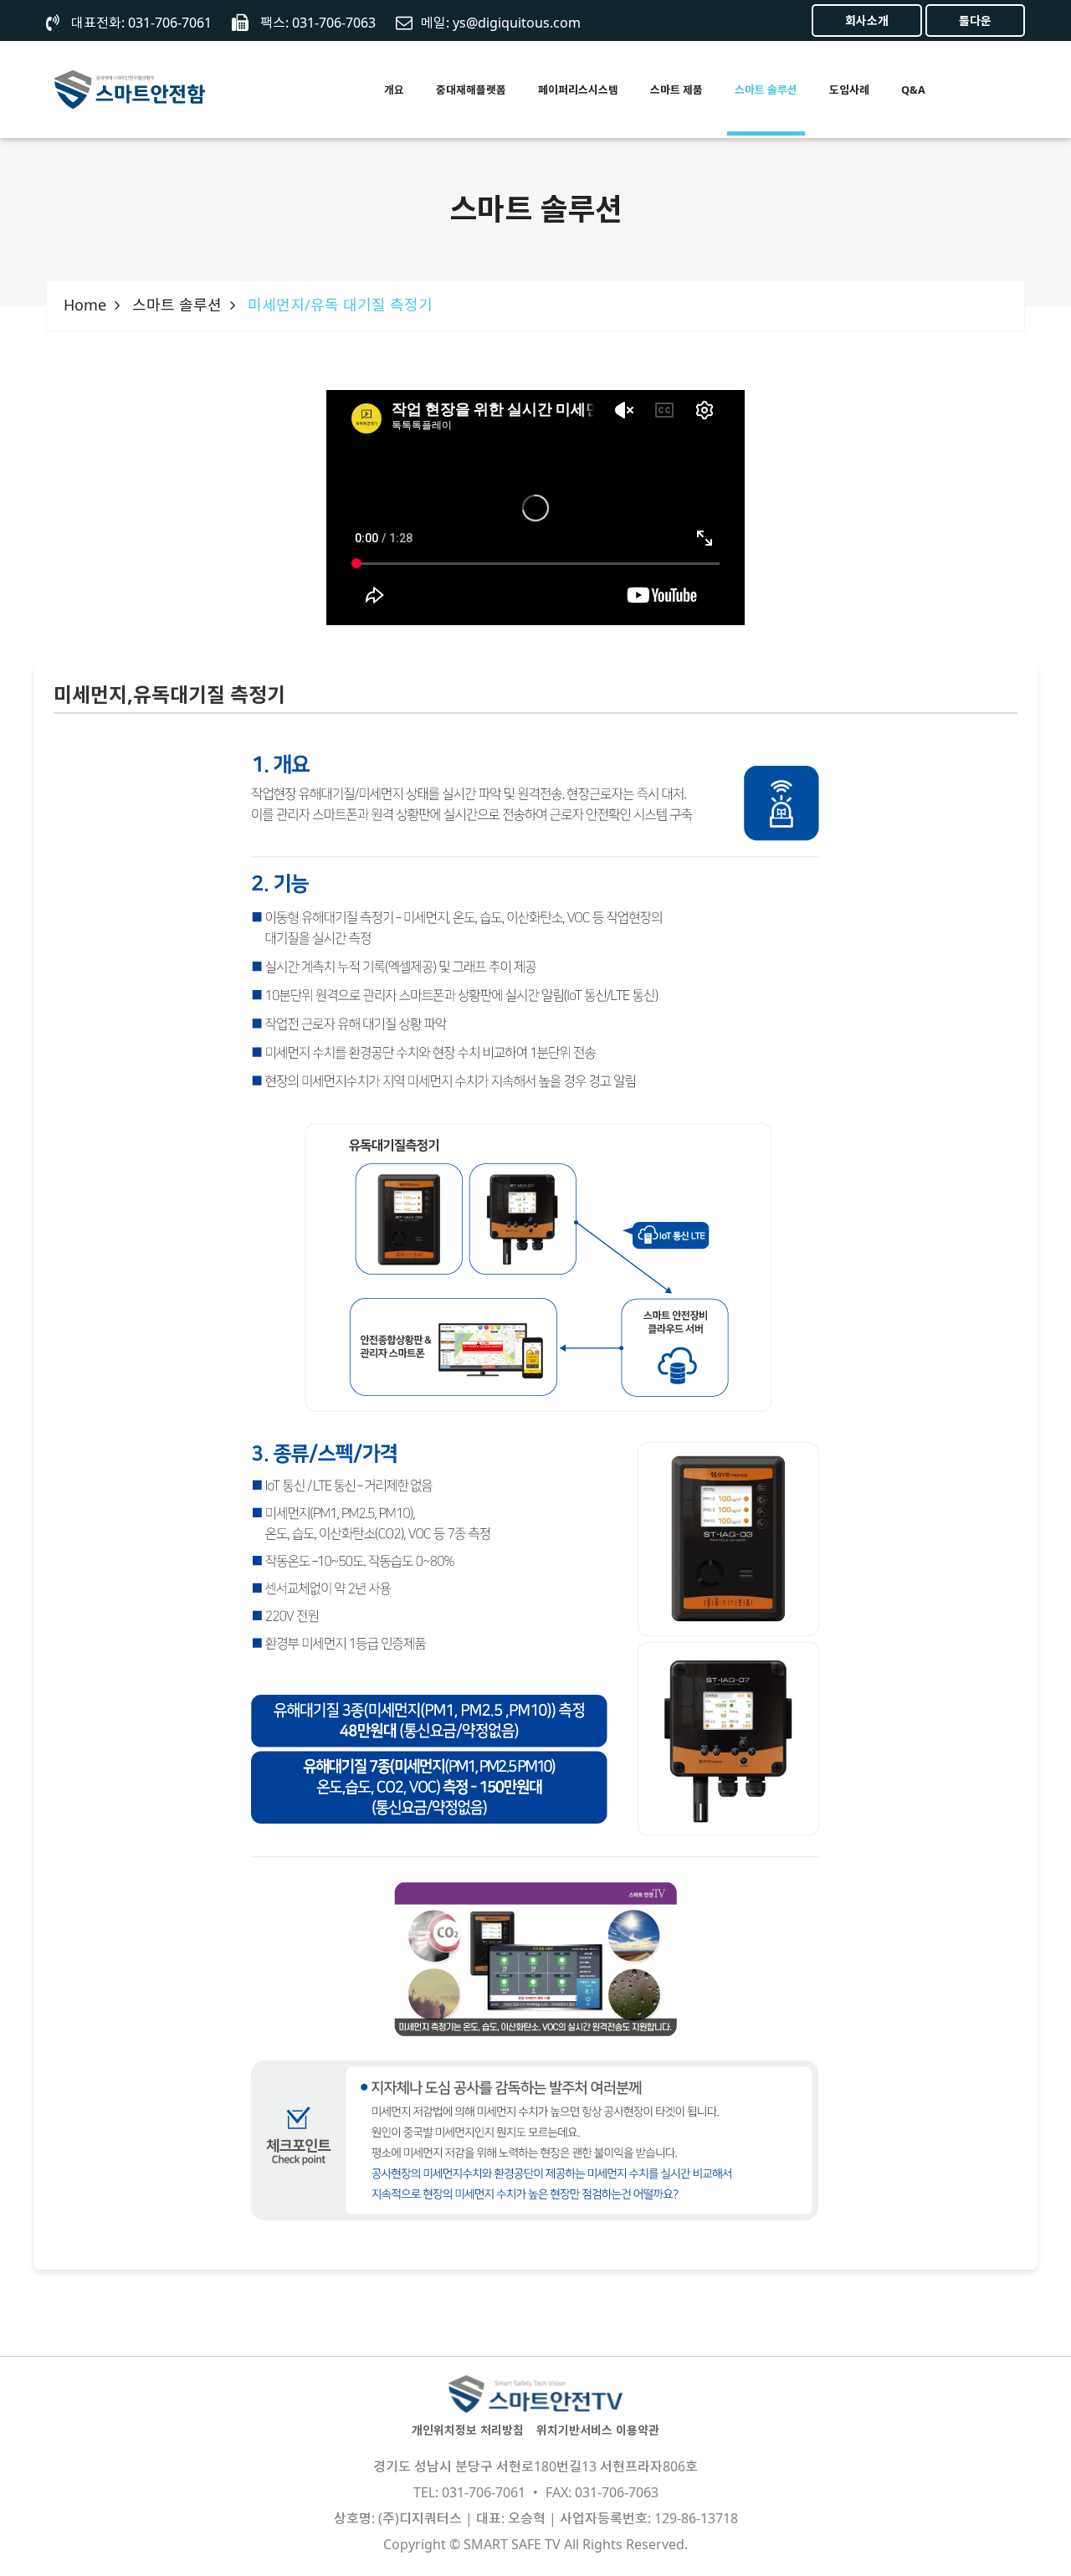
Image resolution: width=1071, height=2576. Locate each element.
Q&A (913, 90)
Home (85, 305)
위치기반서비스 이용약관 (598, 2430)
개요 (394, 90)
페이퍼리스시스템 (578, 90)
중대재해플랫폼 (471, 90)
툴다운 (975, 21)
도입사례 (849, 90)
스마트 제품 (676, 90)
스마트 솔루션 (766, 90)
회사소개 (867, 21)
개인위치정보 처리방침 (468, 2430)
